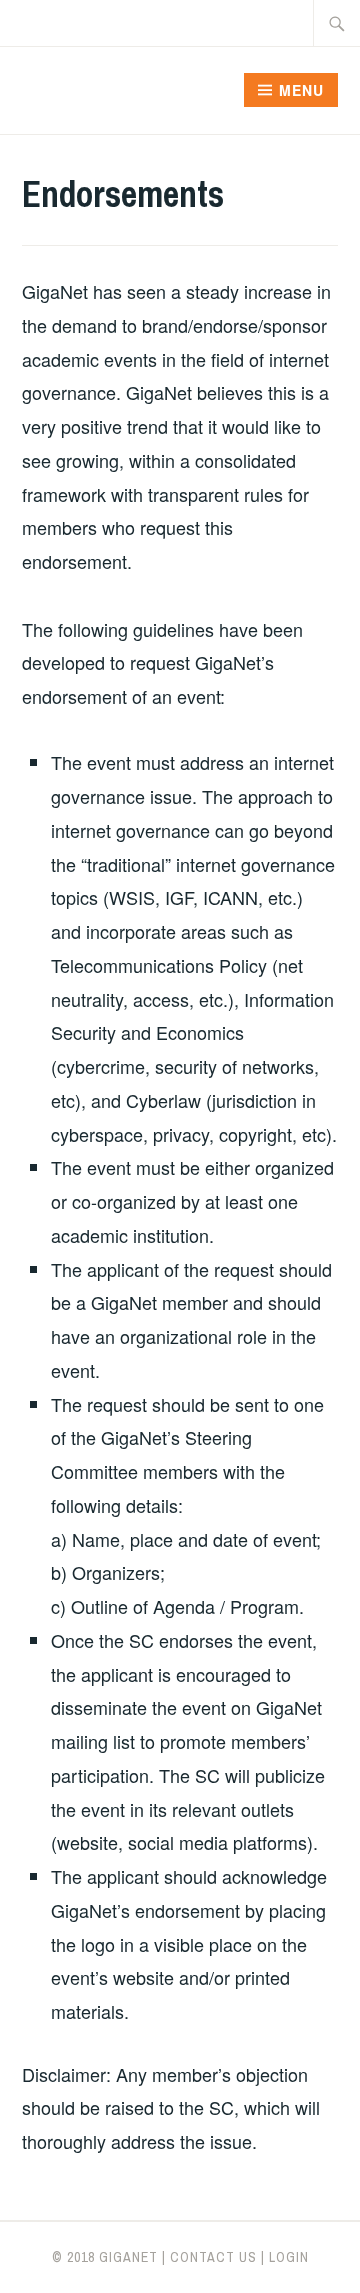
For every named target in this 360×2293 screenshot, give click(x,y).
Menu (301, 90)
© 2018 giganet (105, 2257)
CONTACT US (213, 2257)
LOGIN (289, 2257)
